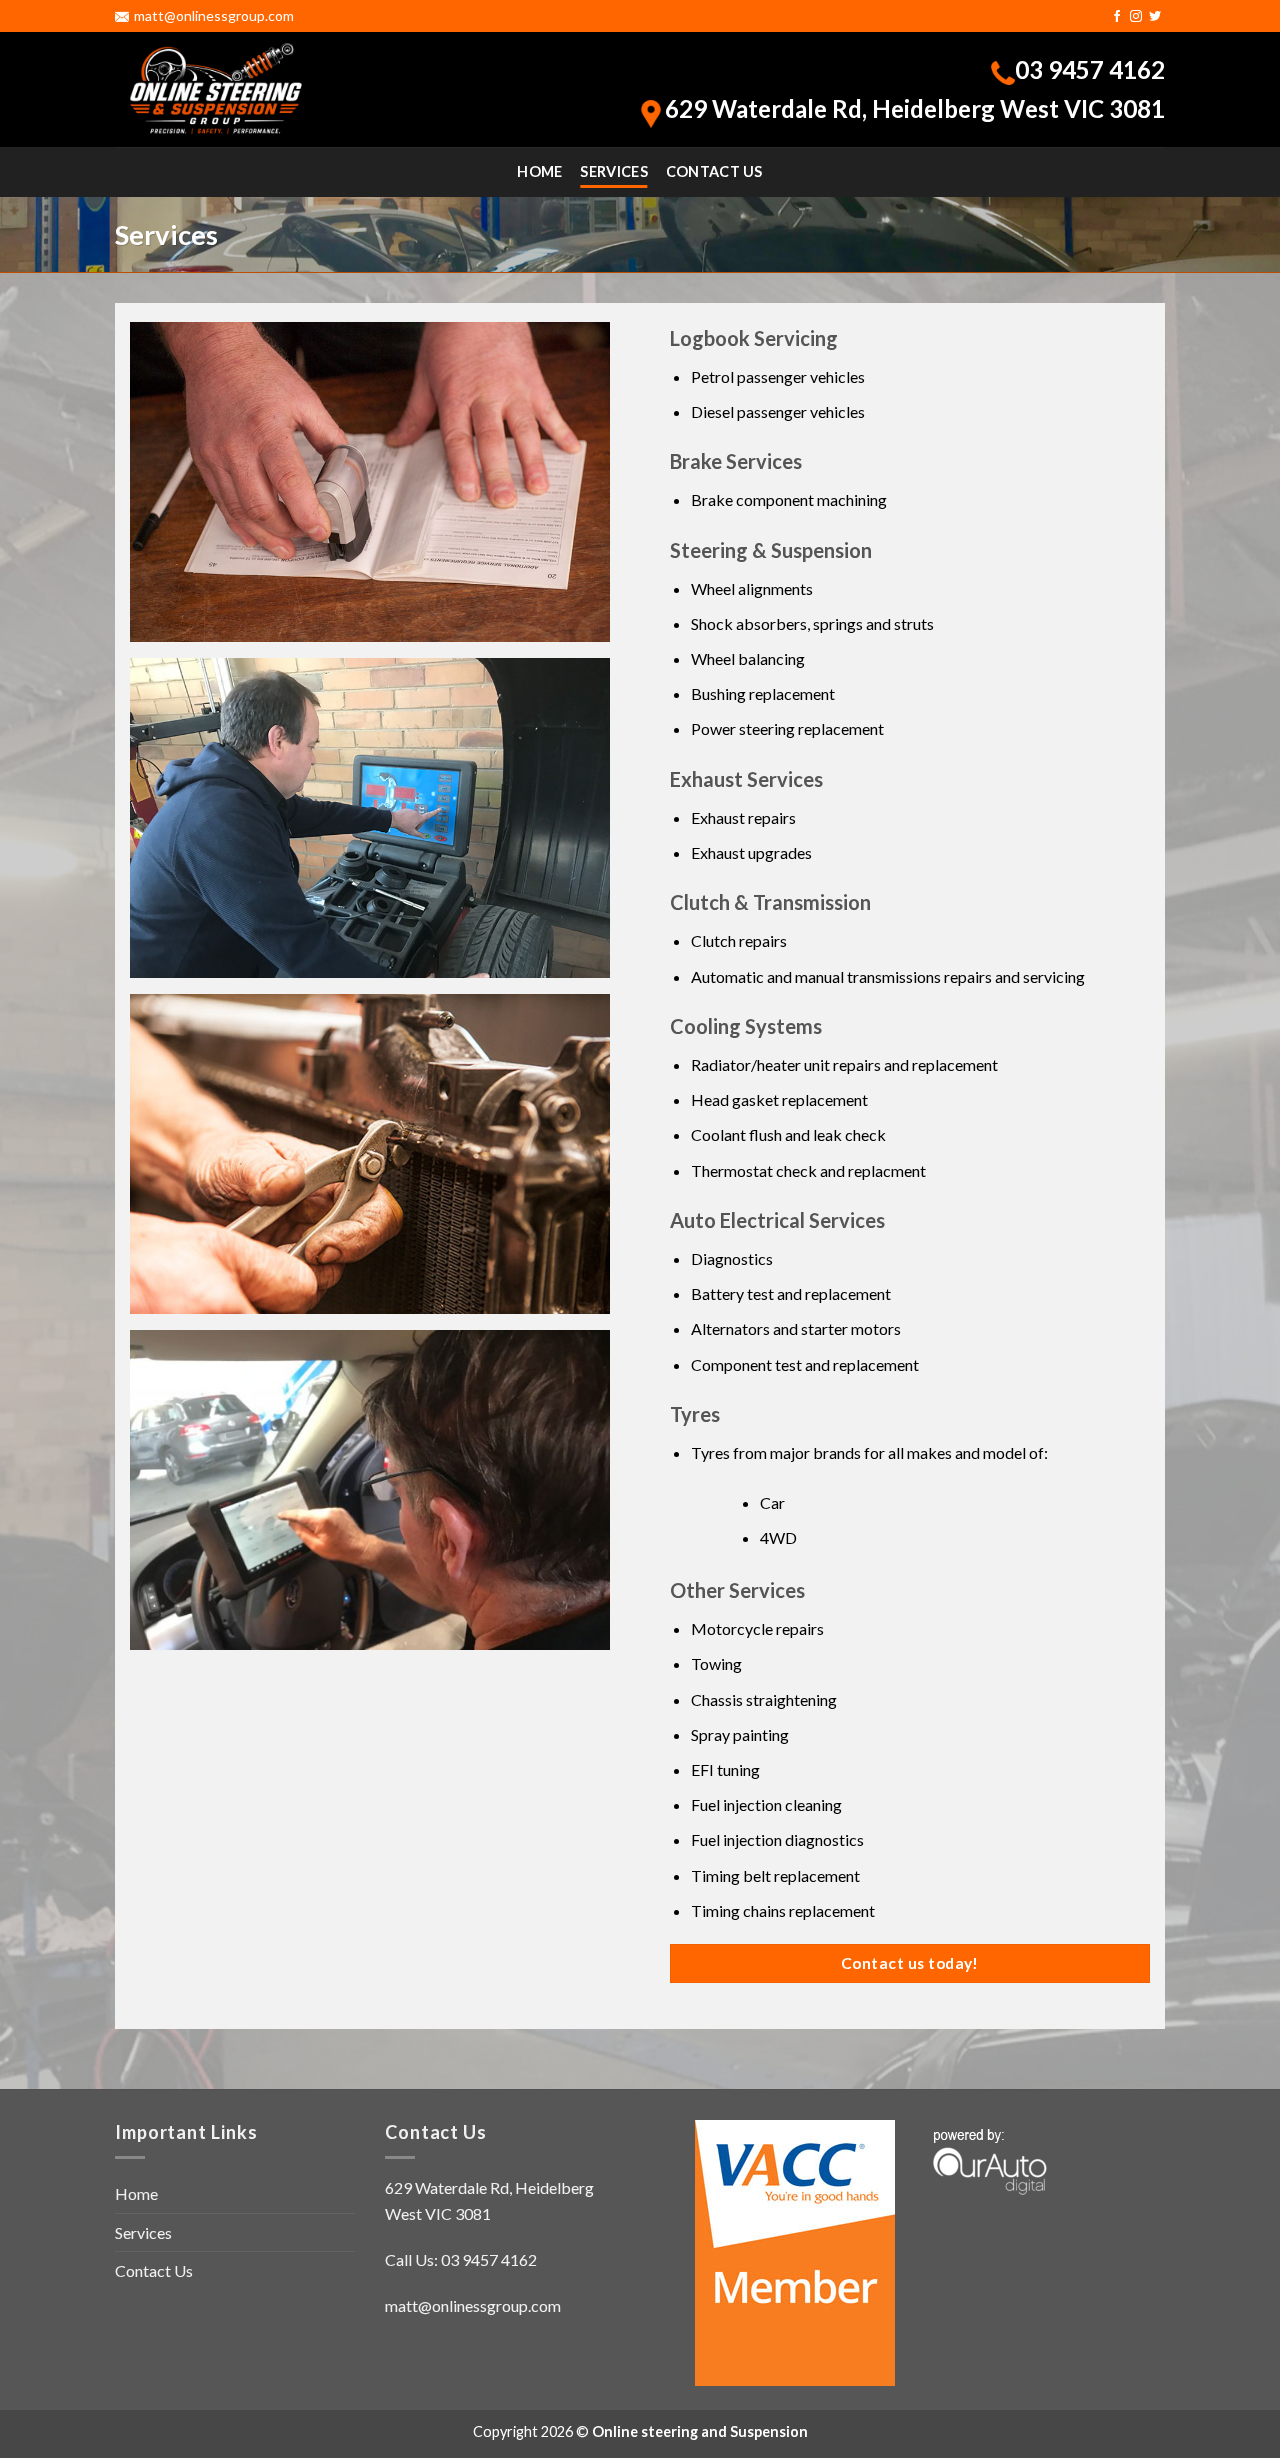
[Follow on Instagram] (1136, 17)
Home (539, 171)
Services (613, 171)
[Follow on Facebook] (1117, 17)
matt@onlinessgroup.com (214, 15)
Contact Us (714, 171)
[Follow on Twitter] (1155, 17)
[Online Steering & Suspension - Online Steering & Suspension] (215, 90)
